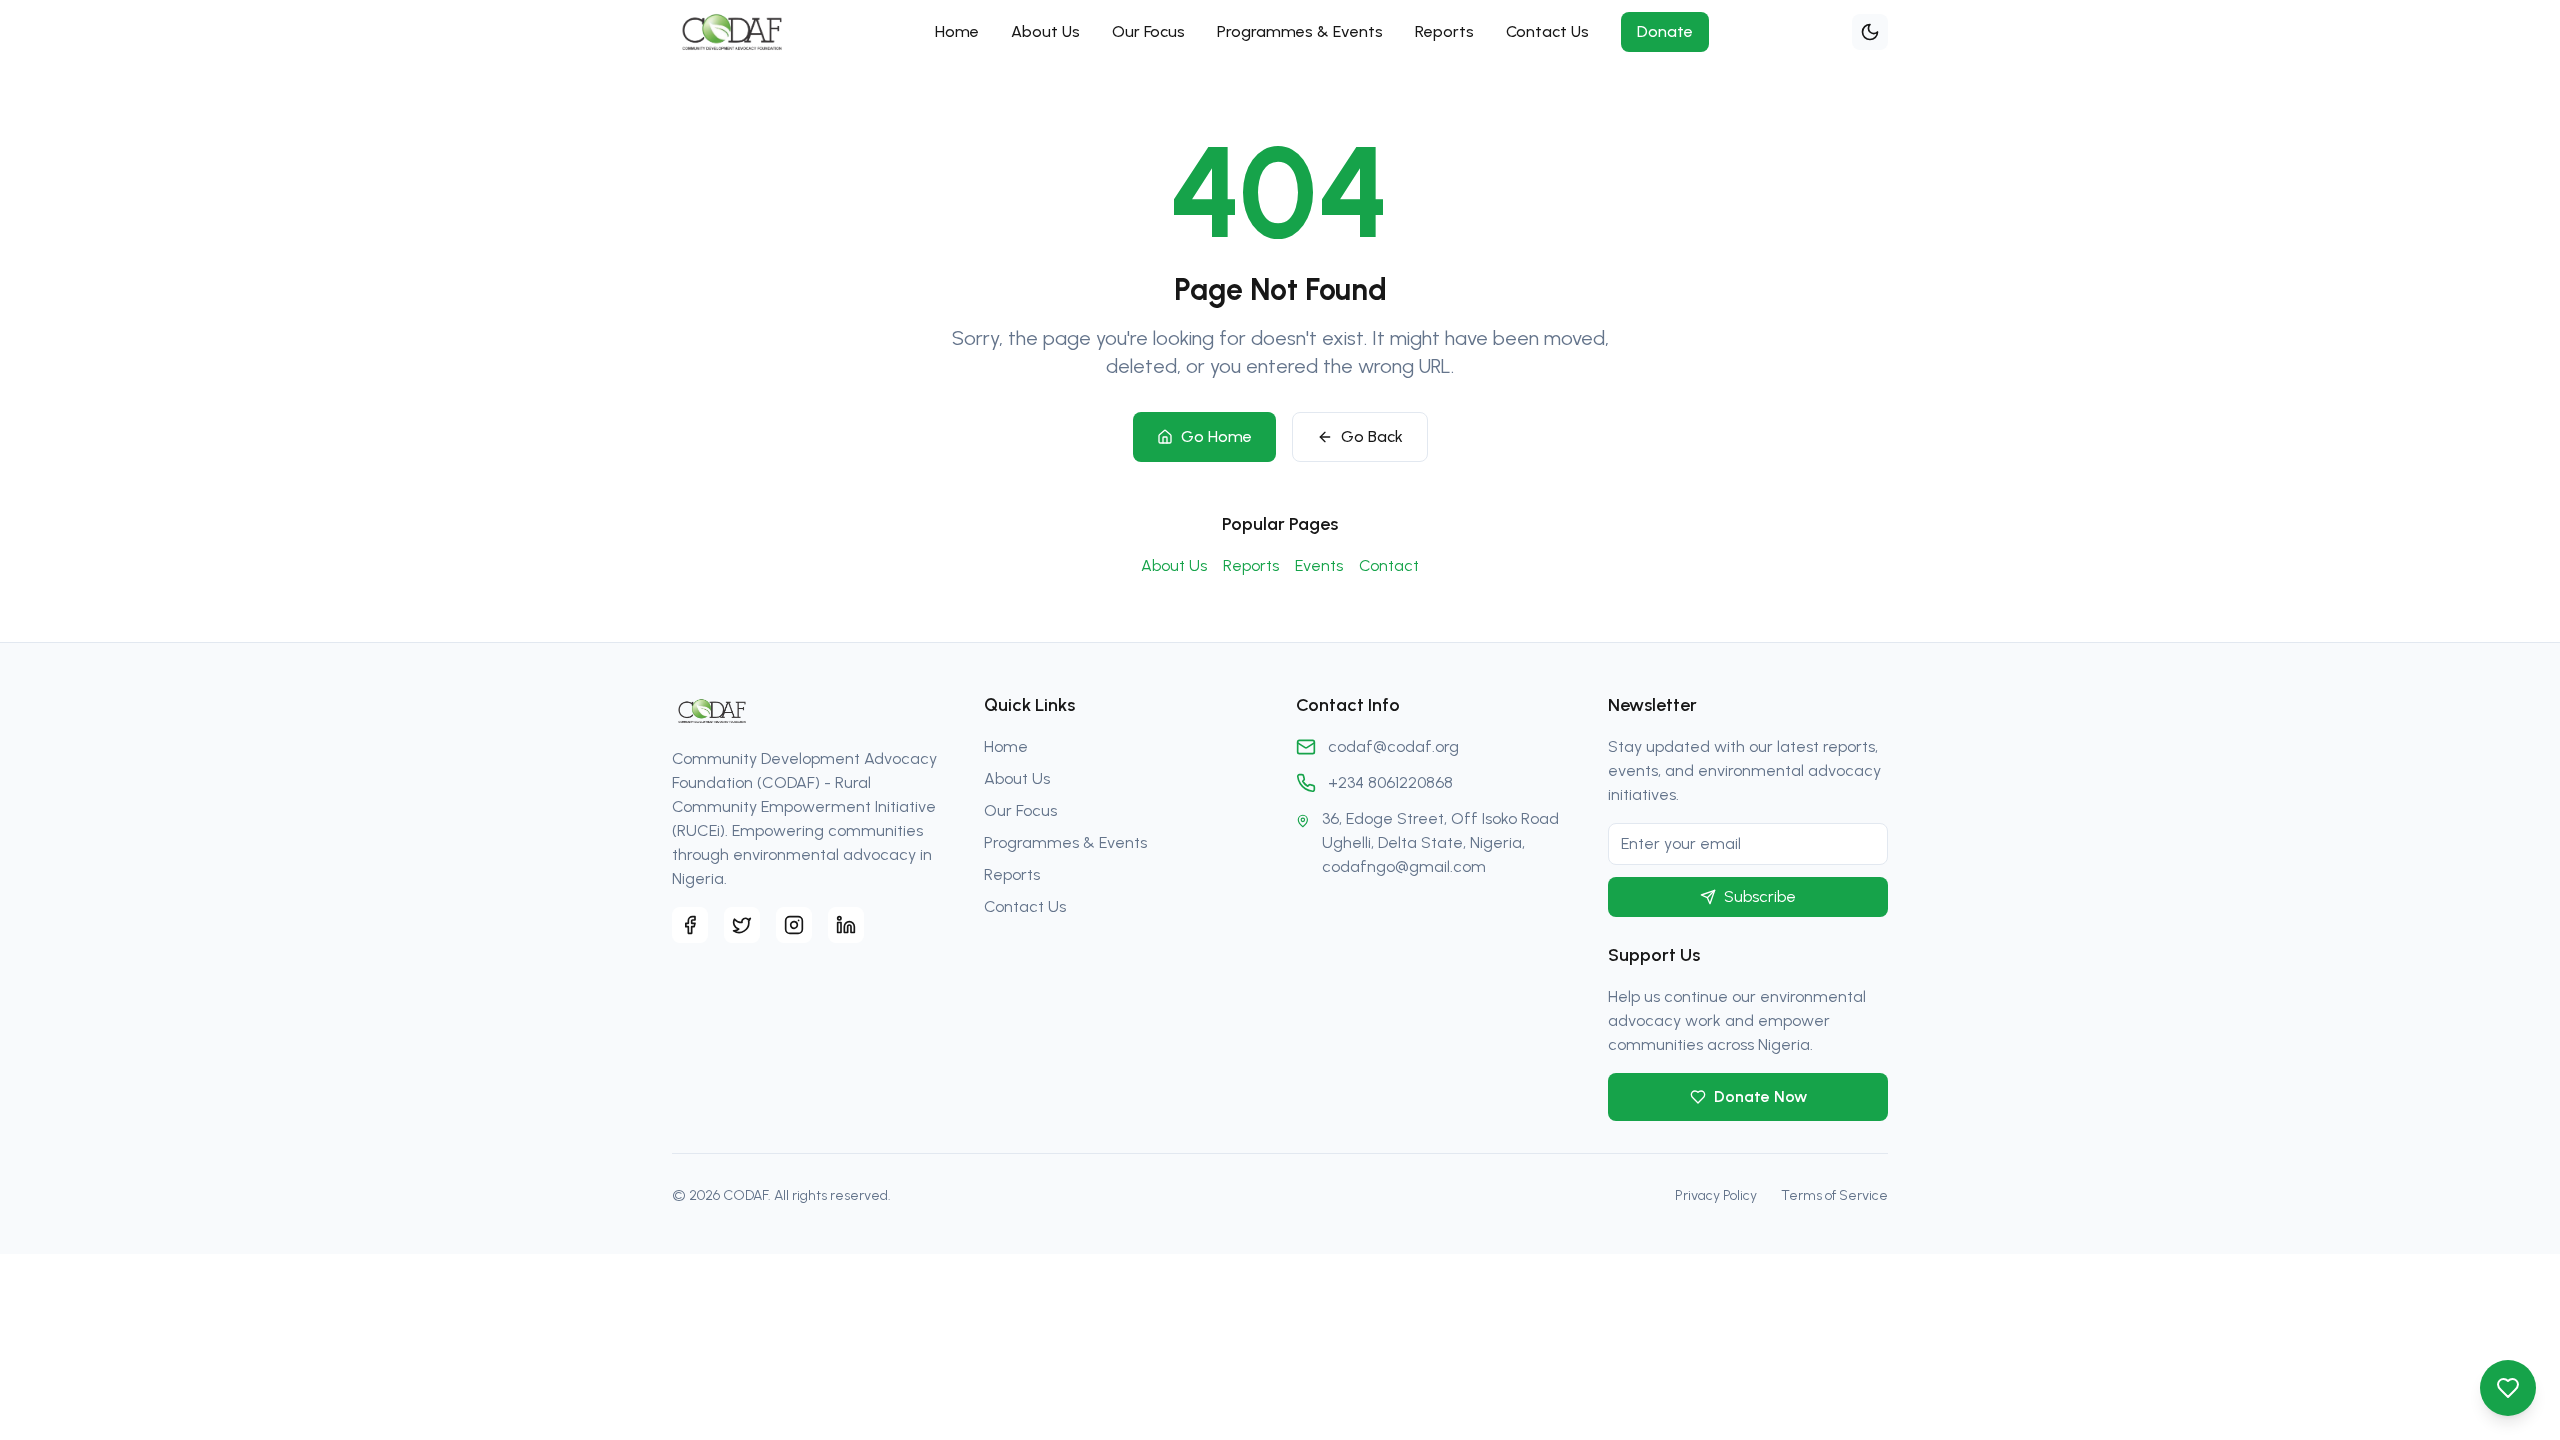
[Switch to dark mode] (1870, 32)
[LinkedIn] (846, 925)
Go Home (1216, 436)
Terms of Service (1834, 1195)
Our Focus (1148, 31)
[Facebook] (690, 925)
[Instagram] (794, 925)
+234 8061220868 (1390, 782)
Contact (1389, 565)
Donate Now (1760, 1096)
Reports (1444, 31)
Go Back (1372, 436)
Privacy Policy (1716, 1195)
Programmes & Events (1300, 31)
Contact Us (1547, 31)
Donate (1665, 31)
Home (957, 31)
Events (1319, 565)
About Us (1045, 31)
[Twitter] (742, 925)
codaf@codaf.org (1393, 746)
